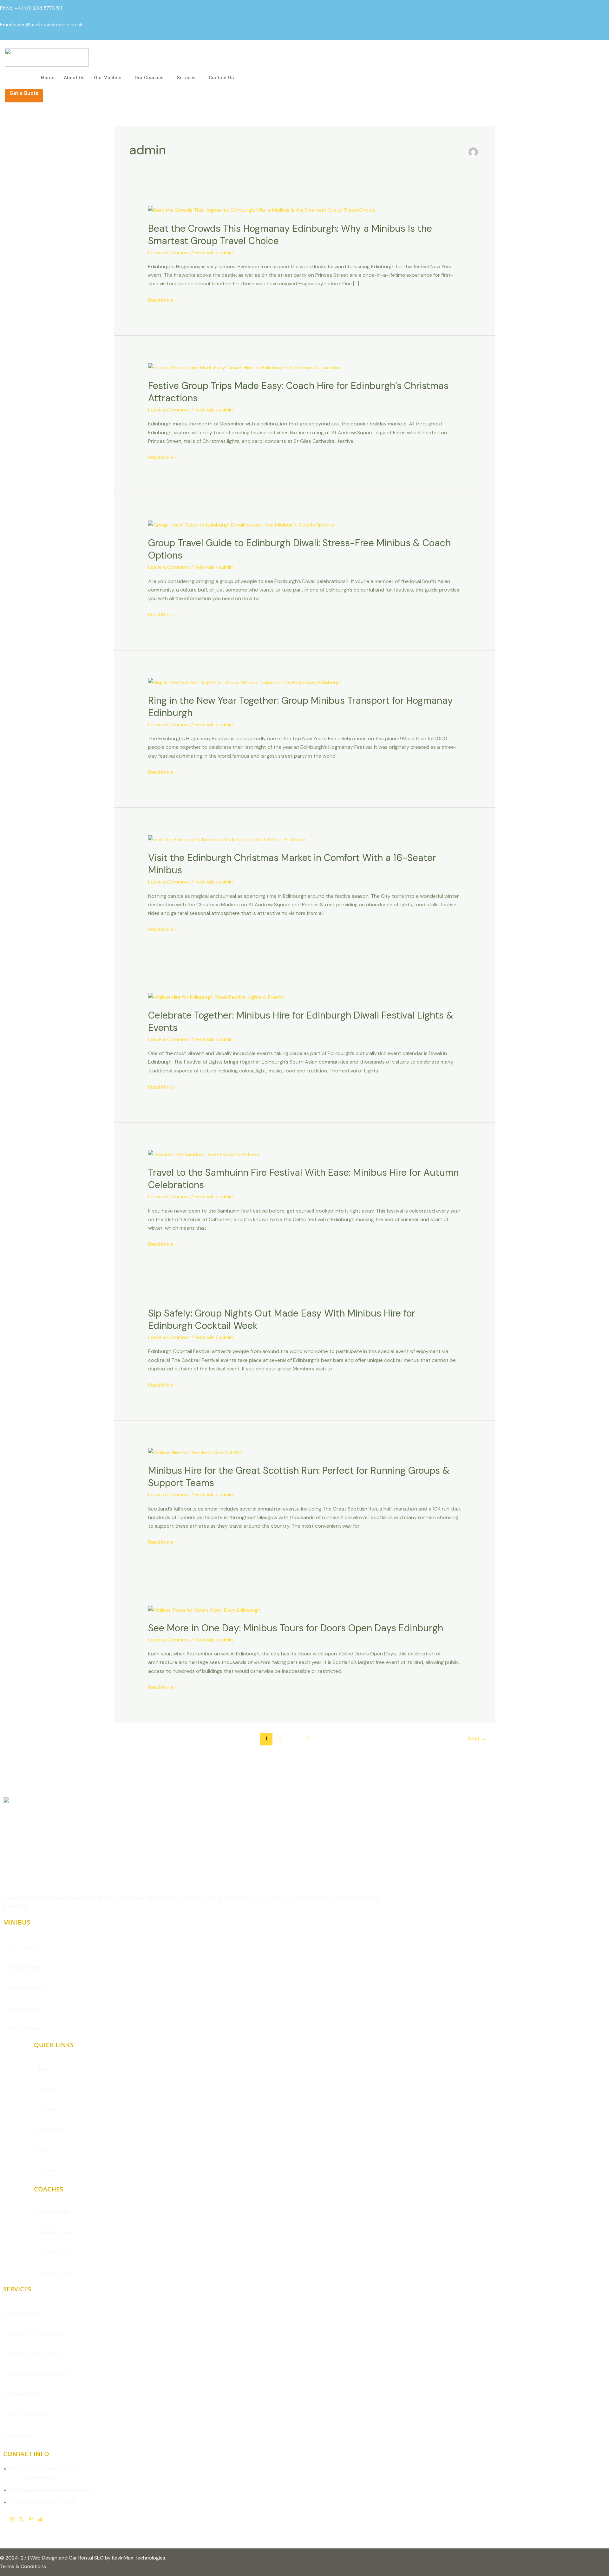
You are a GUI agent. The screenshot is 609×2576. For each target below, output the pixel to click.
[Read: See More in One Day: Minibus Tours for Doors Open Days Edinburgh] (204, 1609)
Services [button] (186, 78)
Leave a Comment (169, 252)
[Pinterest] (31, 2520)
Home (48, 78)
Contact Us (221, 78)
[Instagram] (12, 2520)
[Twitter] (21, 2520)
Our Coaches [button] (149, 78)
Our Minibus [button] (108, 78)
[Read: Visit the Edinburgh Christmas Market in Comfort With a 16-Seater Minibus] (227, 839)
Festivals (204, 252)
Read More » (162, 300)
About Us (74, 78)
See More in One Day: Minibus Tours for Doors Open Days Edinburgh (296, 1628)
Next (477, 1738)
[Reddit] (40, 2520)
